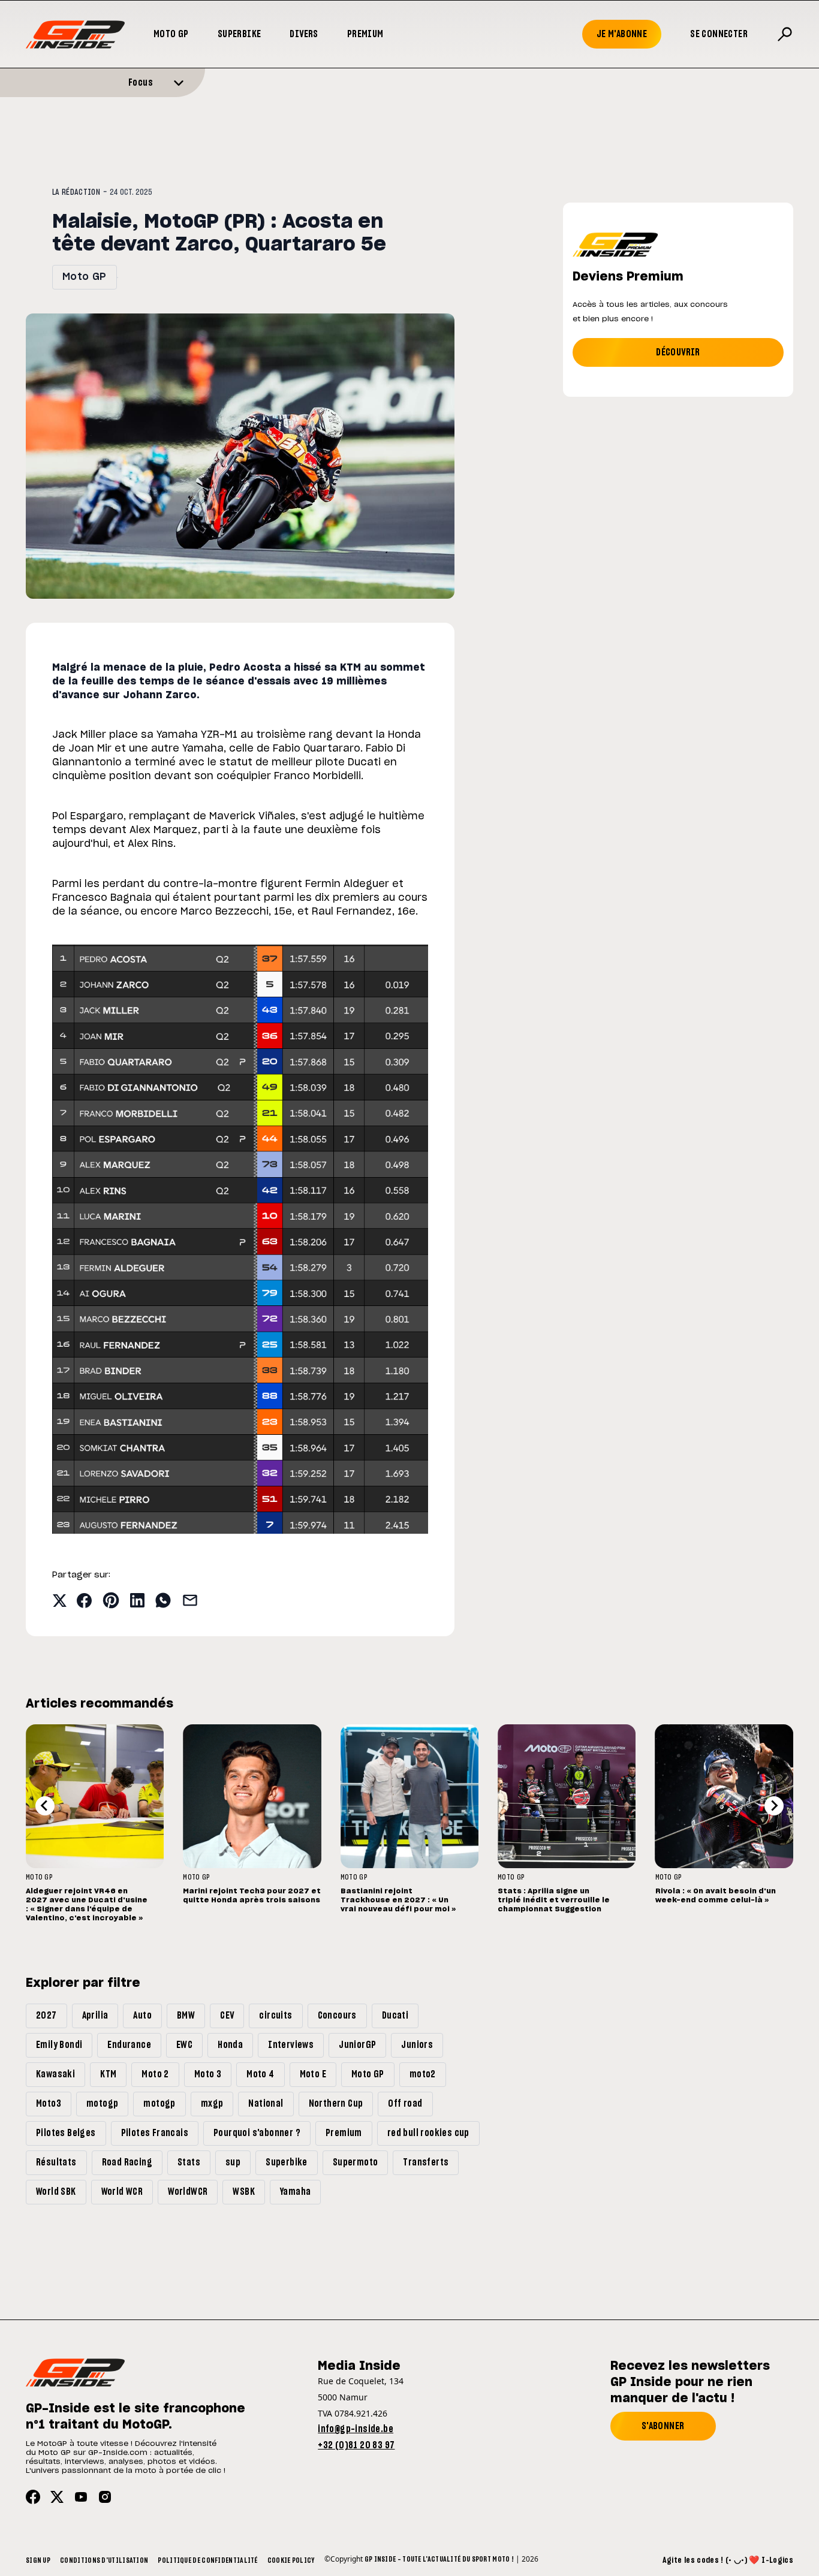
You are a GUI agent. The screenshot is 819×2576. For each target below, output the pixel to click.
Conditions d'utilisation (104, 2560)
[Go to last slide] (45, 1806)
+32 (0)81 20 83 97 (356, 2445)
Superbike (240, 34)
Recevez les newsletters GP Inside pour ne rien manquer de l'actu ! (690, 2382)
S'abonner (663, 2426)
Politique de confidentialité (207, 2560)
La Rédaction (76, 192)
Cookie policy (291, 2560)
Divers (304, 34)
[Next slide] (774, 1806)
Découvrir (678, 352)
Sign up (38, 2560)
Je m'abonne (622, 34)
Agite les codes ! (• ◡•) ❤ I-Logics (728, 2560)
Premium (365, 34)
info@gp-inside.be (356, 2429)
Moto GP (171, 34)
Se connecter (719, 34)
